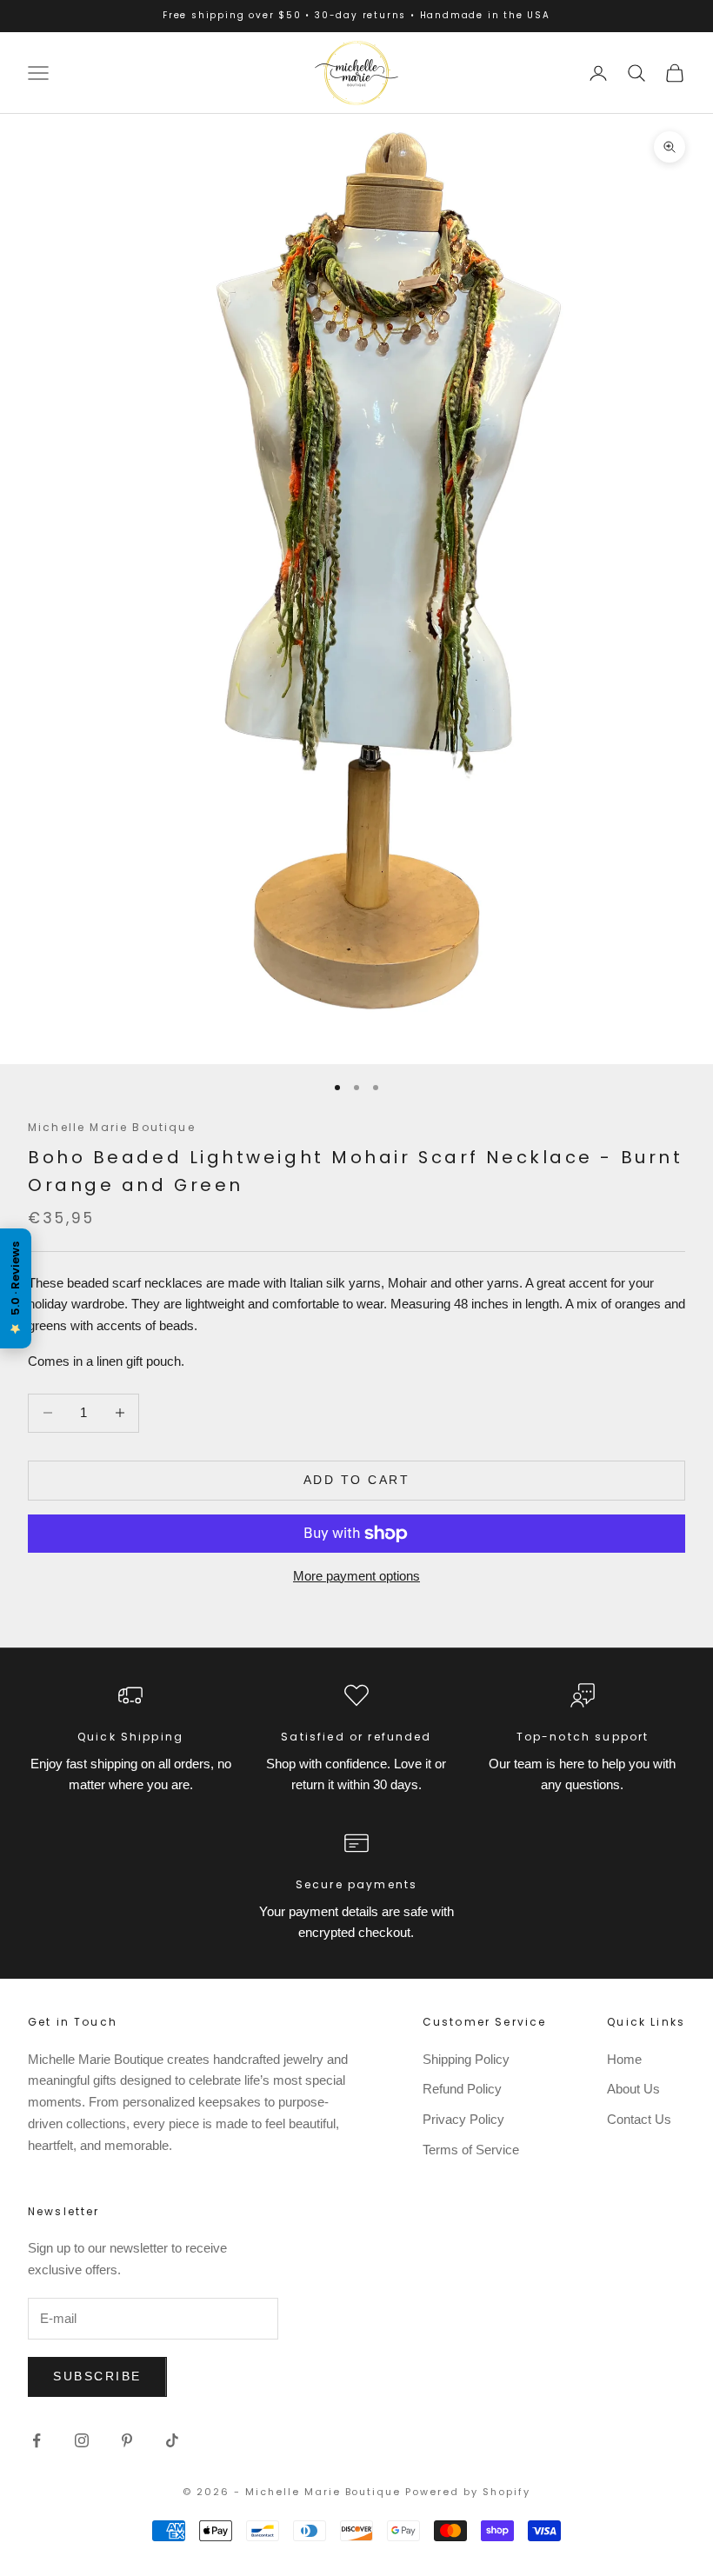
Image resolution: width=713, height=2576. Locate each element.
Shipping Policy (466, 2059)
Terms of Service (471, 2150)
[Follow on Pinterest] (127, 2440)
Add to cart (357, 1480)
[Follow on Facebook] (37, 2440)
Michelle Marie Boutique (112, 1127)
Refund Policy (462, 2089)
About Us (633, 2089)
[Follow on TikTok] (172, 2440)
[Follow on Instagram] (82, 2440)
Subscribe (97, 2376)
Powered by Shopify (468, 2492)
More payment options (356, 1576)
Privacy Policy (463, 2119)
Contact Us (639, 2119)
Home (624, 2059)
